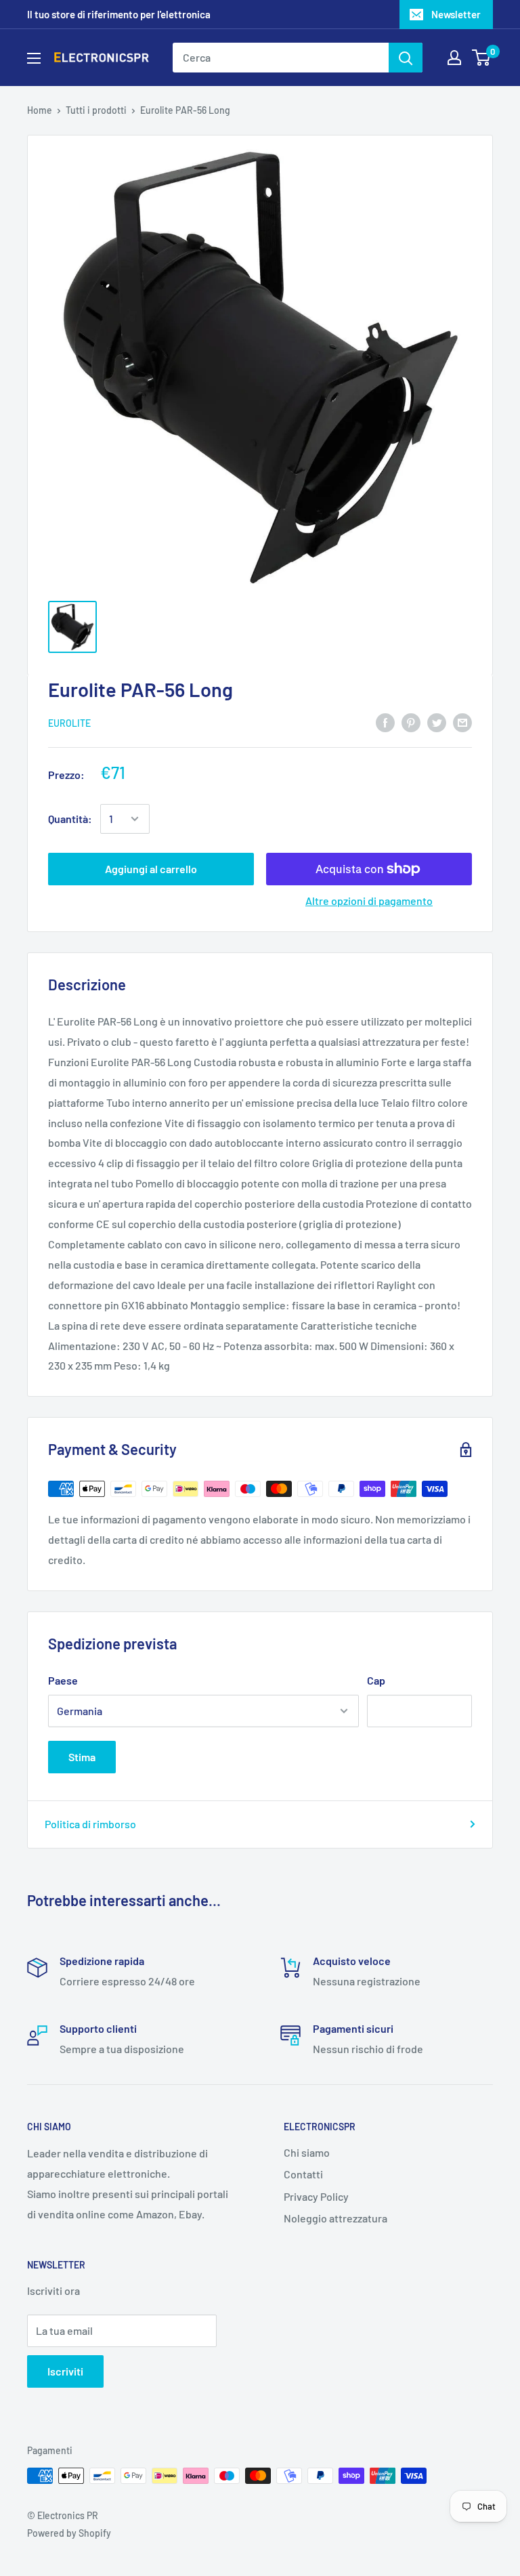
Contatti (303, 2174)
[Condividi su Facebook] (385, 722)
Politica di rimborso (90, 1824)
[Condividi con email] (462, 722)
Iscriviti (65, 2371)
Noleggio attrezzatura (335, 2218)
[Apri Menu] (34, 58)
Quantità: (70, 819)
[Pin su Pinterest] (411, 722)
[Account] (454, 58)
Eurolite (69, 723)
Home (40, 110)
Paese (63, 1680)
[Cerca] (406, 58)
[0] (482, 58)
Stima (82, 1757)
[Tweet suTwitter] (437, 722)
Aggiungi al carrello (151, 869)
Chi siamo (307, 2152)
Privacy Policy (316, 2196)
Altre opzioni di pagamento (369, 901)
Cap (376, 1680)
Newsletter (456, 14)
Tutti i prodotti (96, 110)
